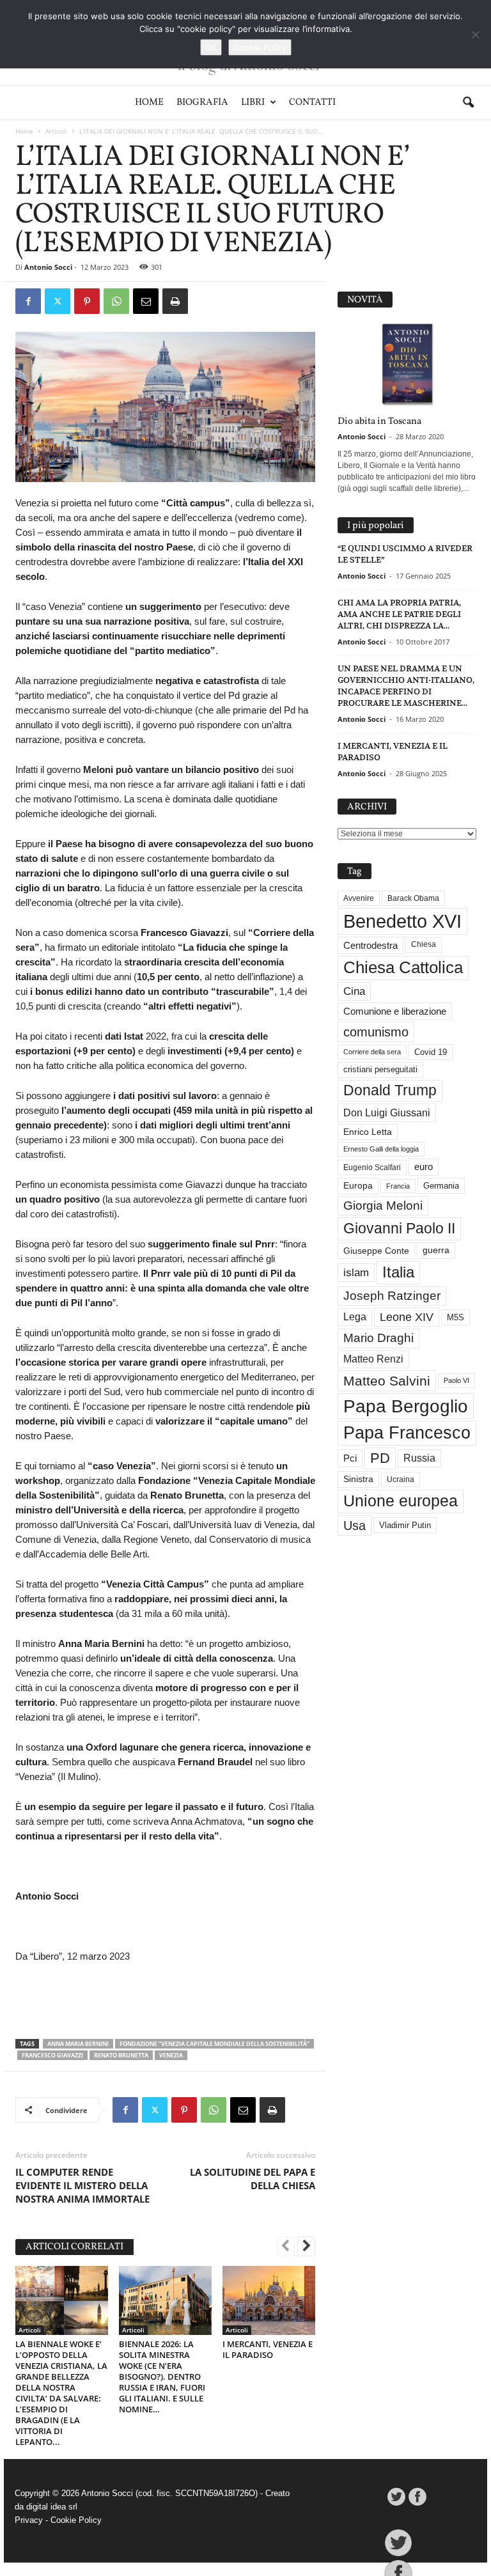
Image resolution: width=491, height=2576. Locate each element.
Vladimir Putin (405, 1525)
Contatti (312, 103)
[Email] (146, 301)
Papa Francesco (407, 1433)
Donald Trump (390, 1090)
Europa (358, 1186)
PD (380, 1458)
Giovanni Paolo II (399, 1228)
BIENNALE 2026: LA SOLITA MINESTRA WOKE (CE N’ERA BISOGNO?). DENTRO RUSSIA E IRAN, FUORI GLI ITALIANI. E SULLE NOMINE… (162, 2377)
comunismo (376, 1032)
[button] (468, 103)
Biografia (202, 103)
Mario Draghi (378, 1338)
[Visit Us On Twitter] (396, 2497)
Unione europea (401, 1501)
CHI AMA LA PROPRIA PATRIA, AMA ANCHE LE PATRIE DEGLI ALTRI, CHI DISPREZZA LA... (399, 614)
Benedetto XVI (402, 921)
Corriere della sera (372, 1052)
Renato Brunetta (121, 2055)
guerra (436, 1250)
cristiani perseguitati (380, 1069)
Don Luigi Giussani (387, 1112)
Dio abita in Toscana (379, 422)
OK (211, 47)
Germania (441, 1186)
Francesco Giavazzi (52, 2055)
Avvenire (359, 898)
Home (149, 103)
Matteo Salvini (387, 1381)
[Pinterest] (87, 301)
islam (356, 1273)
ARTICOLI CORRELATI (74, 2247)
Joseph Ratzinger (392, 1296)
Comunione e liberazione (395, 1011)
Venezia (171, 2055)
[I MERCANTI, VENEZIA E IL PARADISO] (269, 2300)
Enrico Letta (368, 1132)
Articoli (56, 131)
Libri (253, 103)
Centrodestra (370, 945)
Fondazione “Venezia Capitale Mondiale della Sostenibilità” (214, 2044)
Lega (355, 1317)
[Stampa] (175, 301)
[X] (58, 301)
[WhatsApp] (116, 301)
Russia (419, 1458)
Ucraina (401, 1479)
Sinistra (358, 1479)
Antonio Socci (48, 267)
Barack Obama (413, 898)
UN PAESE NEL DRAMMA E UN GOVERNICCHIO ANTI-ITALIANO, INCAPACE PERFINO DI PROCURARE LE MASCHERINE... (406, 686)
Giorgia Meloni (383, 1206)
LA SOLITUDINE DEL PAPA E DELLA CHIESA (253, 2179)
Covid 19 (431, 1052)
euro (424, 1167)
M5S (456, 1317)
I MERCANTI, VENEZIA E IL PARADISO (268, 2349)
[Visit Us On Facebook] (417, 2497)
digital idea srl (52, 2507)
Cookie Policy (76, 2520)
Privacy (29, 2520)
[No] (475, 35)
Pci (350, 1458)
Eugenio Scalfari (372, 1167)
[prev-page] (286, 2247)
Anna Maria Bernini (78, 2044)
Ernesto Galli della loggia (381, 1149)
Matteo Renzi (373, 1359)
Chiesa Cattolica (403, 967)
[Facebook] (28, 301)
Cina (354, 991)
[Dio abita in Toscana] (407, 365)
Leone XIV (407, 1317)
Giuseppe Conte (376, 1251)
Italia (398, 1272)
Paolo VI (456, 1380)
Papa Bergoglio (406, 1406)
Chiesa (424, 944)
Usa (355, 1526)
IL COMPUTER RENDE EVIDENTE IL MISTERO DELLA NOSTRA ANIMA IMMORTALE (82, 2185)
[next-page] (306, 2247)
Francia (398, 1186)
